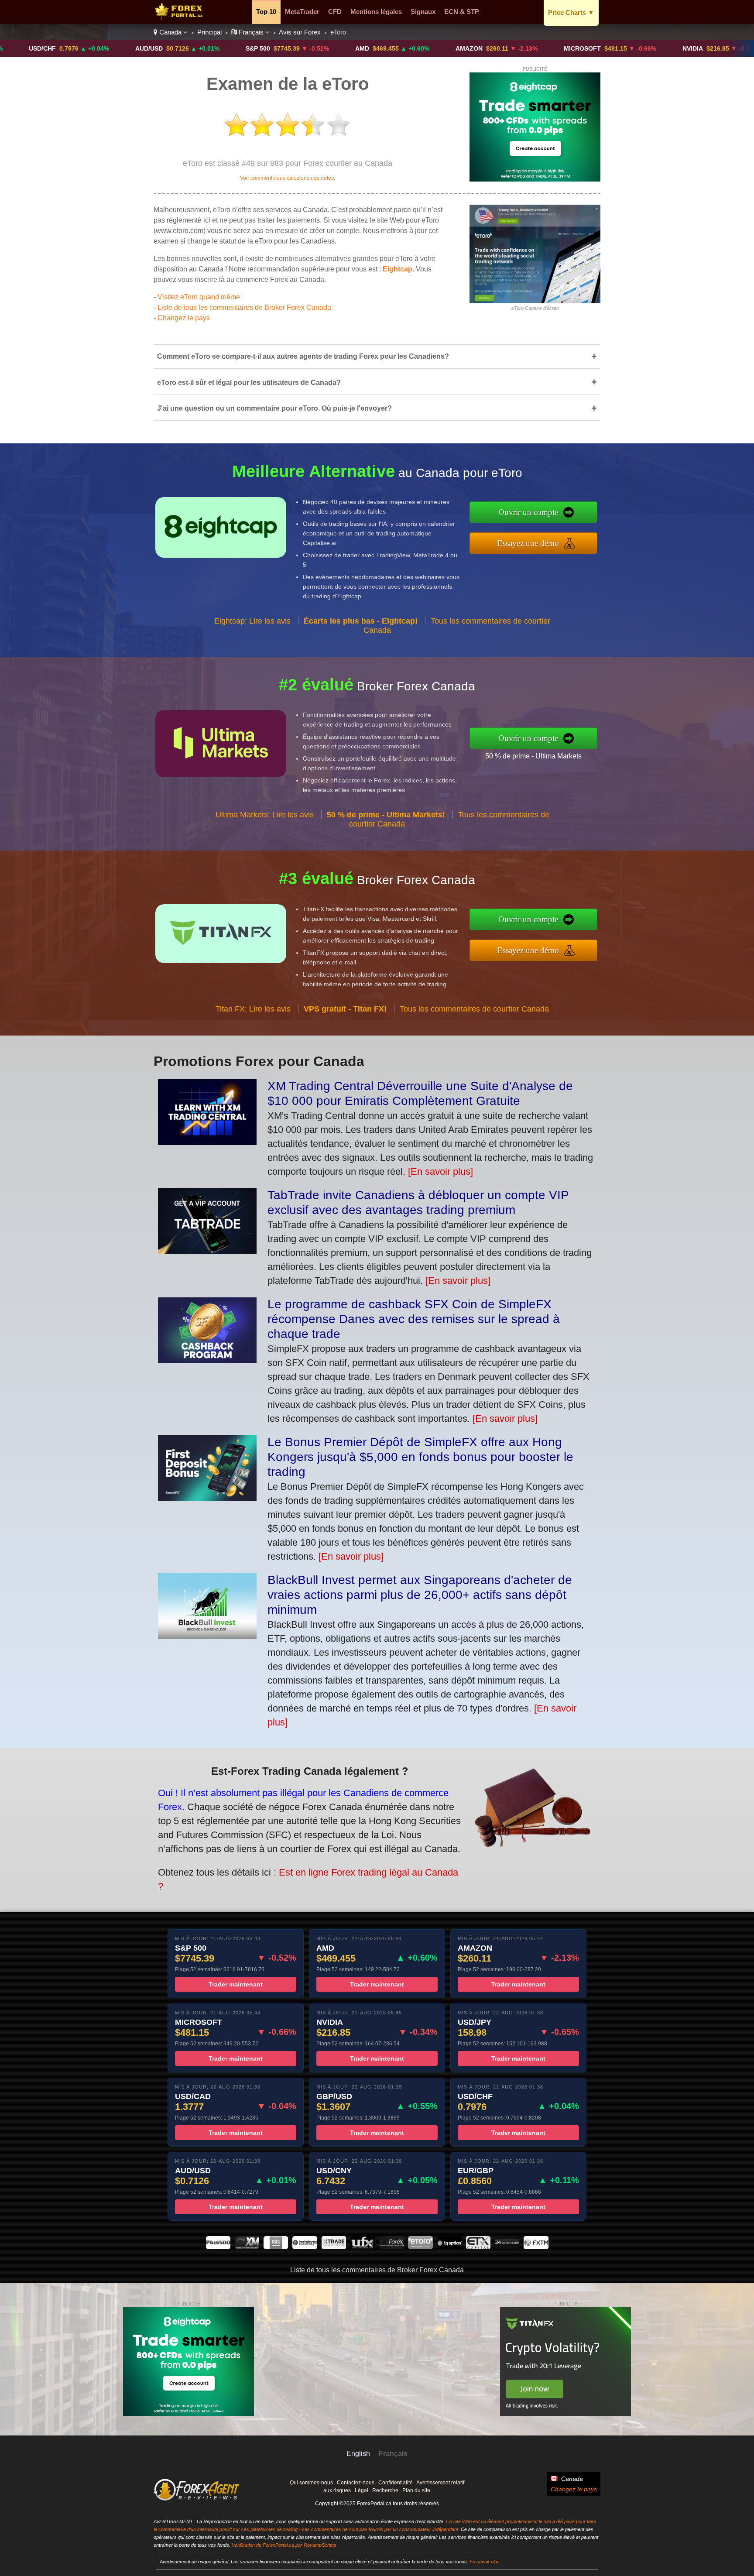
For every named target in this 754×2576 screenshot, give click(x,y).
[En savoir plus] (440, 1171)
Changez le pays (184, 318)
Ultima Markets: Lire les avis (265, 815)
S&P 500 (170, 48)
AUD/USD (61, 48)
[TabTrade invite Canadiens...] (207, 1251)
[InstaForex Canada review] (305, 2247)
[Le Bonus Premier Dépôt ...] (207, 1498)
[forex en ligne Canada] (180, 18)
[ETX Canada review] (478, 2247)
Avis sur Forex (300, 32)
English (358, 2454)
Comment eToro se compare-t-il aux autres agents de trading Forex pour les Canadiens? (377, 356)
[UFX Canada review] (363, 2247)
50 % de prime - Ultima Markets (533, 756)
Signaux (423, 12)
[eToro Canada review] (420, 2247)
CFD (335, 12)
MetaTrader (302, 12)
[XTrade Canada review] (334, 2247)
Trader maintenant (236, 1984)
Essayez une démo (528, 543)
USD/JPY (710, 48)
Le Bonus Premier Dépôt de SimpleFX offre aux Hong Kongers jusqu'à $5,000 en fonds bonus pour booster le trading (420, 1457)
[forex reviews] (197, 2499)
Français (251, 32)
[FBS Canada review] (276, 2247)
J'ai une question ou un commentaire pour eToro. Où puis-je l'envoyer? (377, 408)
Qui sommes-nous (311, 2483)
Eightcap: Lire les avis (252, 621)
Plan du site (416, 2490)
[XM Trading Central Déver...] (207, 1142)
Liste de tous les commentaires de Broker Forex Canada (244, 307)
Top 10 (266, 12)
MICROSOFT (495, 48)
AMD (274, 48)
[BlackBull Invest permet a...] (207, 1636)
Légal (362, 2490)
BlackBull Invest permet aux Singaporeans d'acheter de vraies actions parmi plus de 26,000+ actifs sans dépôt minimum (420, 1595)
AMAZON (381, 48)
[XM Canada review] (247, 2247)
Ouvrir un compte (528, 512)
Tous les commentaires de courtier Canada (474, 1009)
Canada (170, 32)
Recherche (385, 2490)
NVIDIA (605, 48)
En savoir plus (485, 2562)
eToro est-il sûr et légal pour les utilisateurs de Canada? (377, 382)
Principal (209, 32)
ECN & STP (462, 12)
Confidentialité (396, 2483)
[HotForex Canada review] (391, 2247)
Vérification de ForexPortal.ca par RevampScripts (284, 2545)
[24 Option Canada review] (507, 2247)
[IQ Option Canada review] (449, 2247)
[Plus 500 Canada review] (218, 2247)
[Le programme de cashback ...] (207, 1360)
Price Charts (571, 12)
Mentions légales (376, 12)
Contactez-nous (356, 2483)
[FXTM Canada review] (536, 2247)
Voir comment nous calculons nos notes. (288, 178)
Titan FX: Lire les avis (253, 1009)
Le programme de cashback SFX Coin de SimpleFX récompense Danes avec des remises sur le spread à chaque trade (414, 1319)
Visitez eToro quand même (199, 297)
